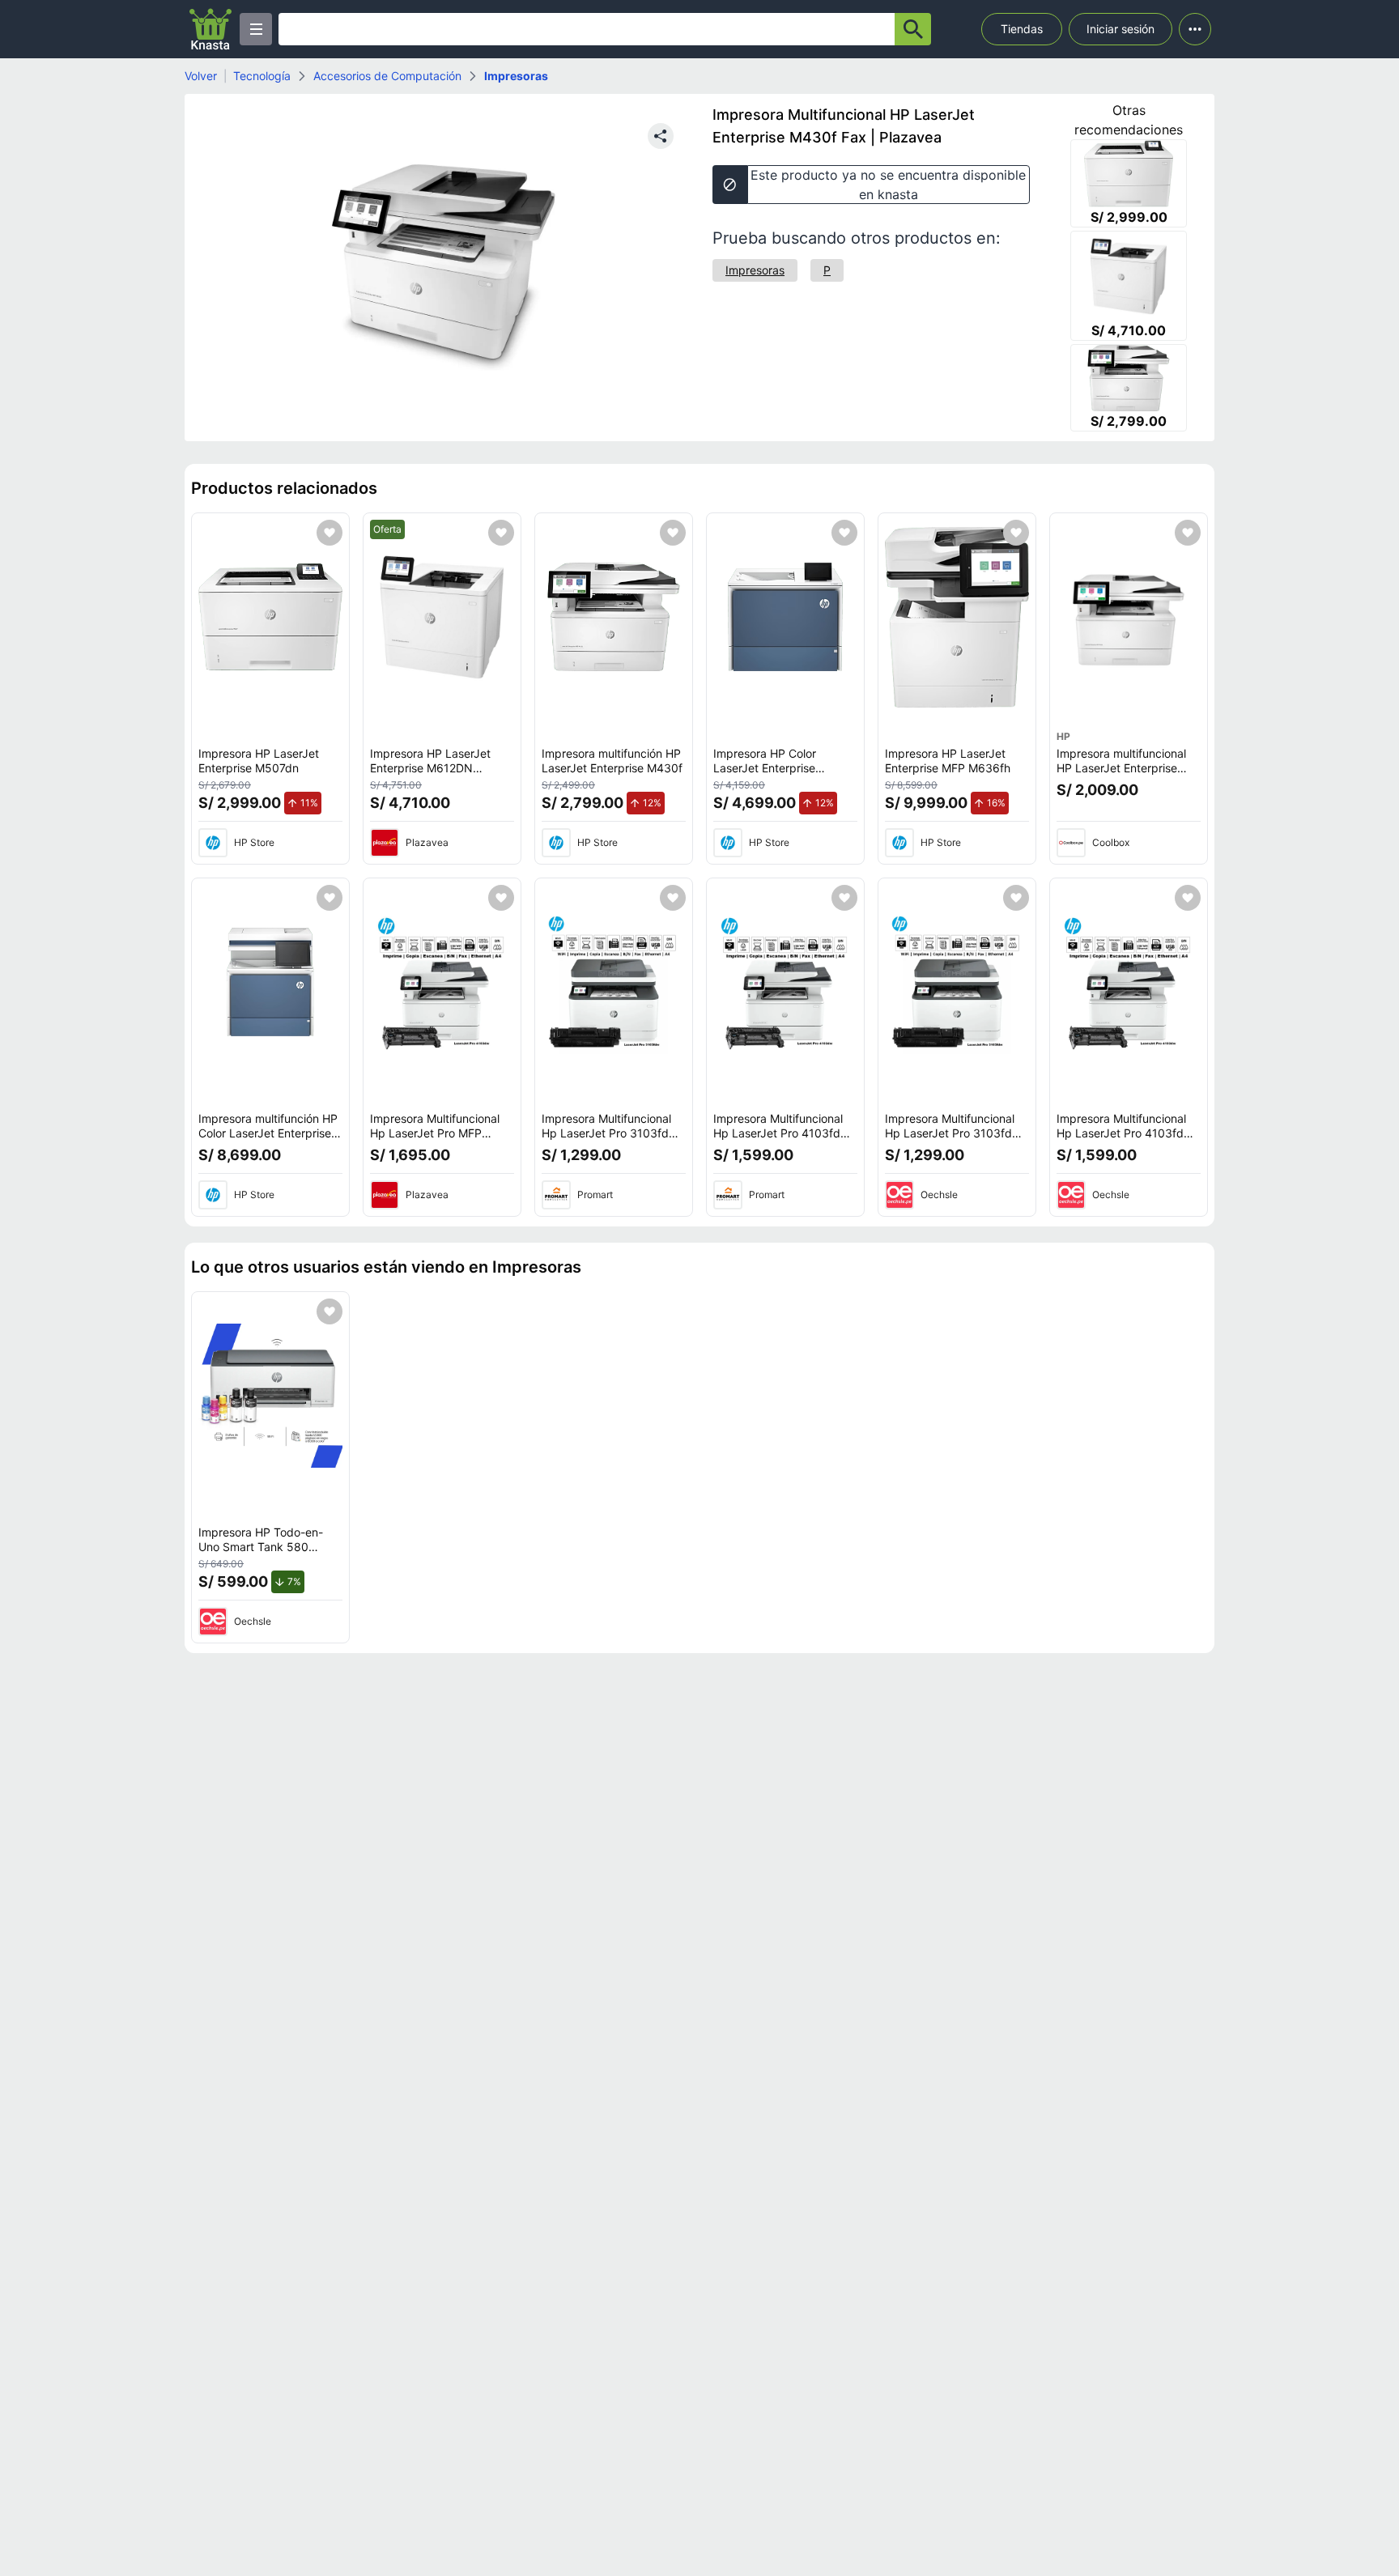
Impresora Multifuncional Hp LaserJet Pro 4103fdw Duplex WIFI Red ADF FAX (782, 1133)
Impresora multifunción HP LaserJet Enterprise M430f (612, 761)
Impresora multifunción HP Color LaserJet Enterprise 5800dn (268, 1133)
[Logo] (210, 29)
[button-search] (913, 29)
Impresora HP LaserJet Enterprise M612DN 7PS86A (430, 767)
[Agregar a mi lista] (330, 533)
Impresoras (516, 76)
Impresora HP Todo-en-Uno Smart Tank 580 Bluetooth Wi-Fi (261, 1546)
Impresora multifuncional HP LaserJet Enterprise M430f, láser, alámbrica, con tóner (1121, 775)
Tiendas (1022, 29)
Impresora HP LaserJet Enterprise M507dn (259, 761)
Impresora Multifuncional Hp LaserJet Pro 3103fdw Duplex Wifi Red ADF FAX (610, 1133)
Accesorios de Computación (387, 76)
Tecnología (262, 76)
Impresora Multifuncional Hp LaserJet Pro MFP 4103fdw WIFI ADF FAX (435, 1133)
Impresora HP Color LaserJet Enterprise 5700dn (765, 767)
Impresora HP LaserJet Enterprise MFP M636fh (948, 761)
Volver (201, 76)
